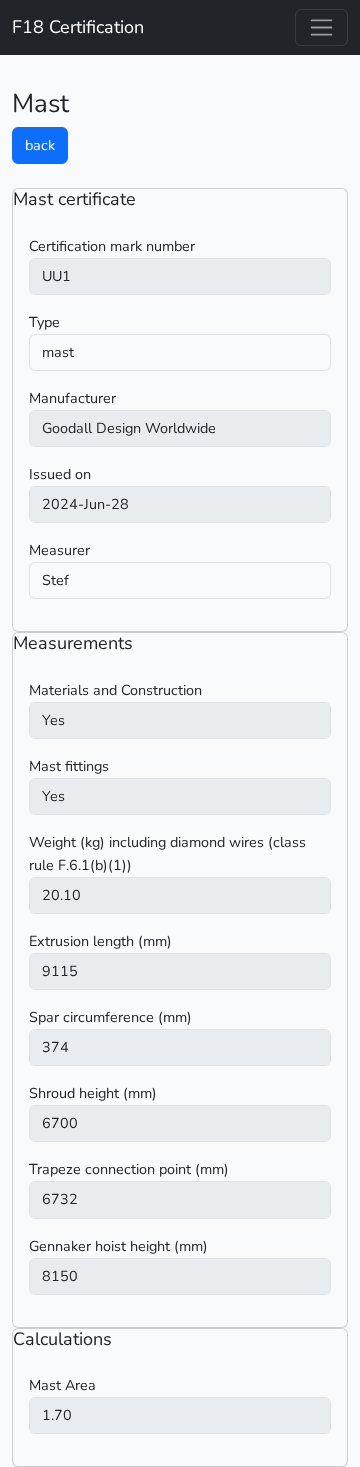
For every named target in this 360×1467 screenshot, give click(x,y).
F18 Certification (78, 27)
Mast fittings (69, 766)
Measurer (59, 550)
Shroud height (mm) (93, 1093)
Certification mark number (112, 246)
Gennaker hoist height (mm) (118, 1246)
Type (44, 322)
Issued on (60, 474)
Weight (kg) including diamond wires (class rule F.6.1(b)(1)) (167, 853)
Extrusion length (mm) (100, 941)
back (40, 145)
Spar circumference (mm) (110, 1017)
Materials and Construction (115, 690)
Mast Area (62, 1385)
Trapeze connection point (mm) (129, 1169)
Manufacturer (72, 398)
